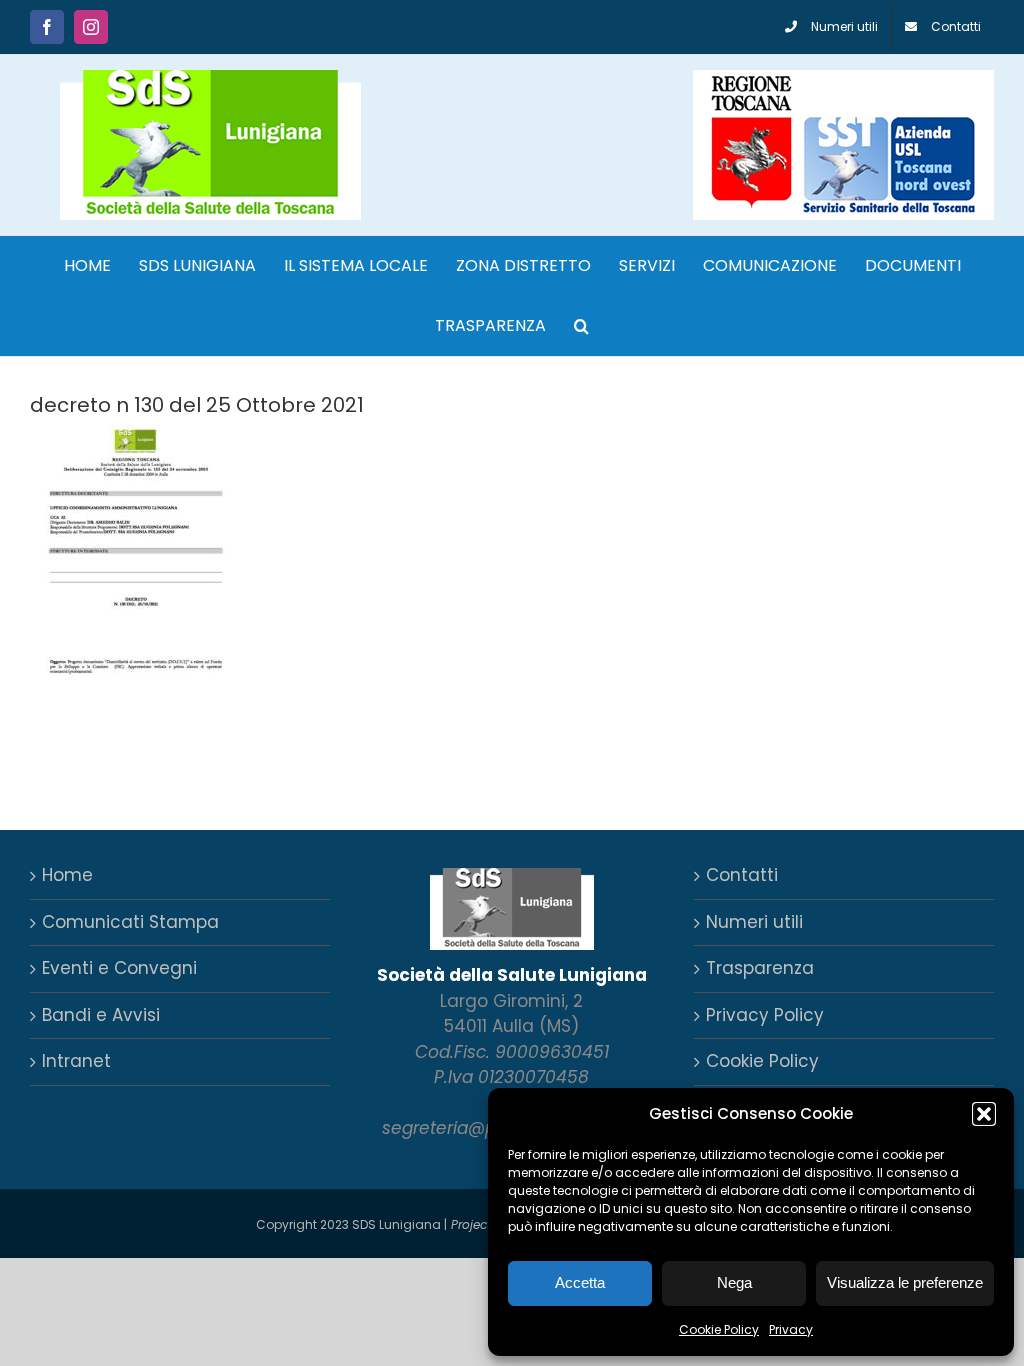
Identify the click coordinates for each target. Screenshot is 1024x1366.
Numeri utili (754, 922)
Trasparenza (760, 968)
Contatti (742, 875)
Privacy (791, 1329)
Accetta (580, 1282)
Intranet (76, 1061)
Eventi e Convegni (119, 968)
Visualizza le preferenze (905, 1282)
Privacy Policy (765, 1015)
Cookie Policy (719, 1329)
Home (67, 875)
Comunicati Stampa (130, 922)
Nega (734, 1282)
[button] (984, 1114)
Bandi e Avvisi (101, 1015)
